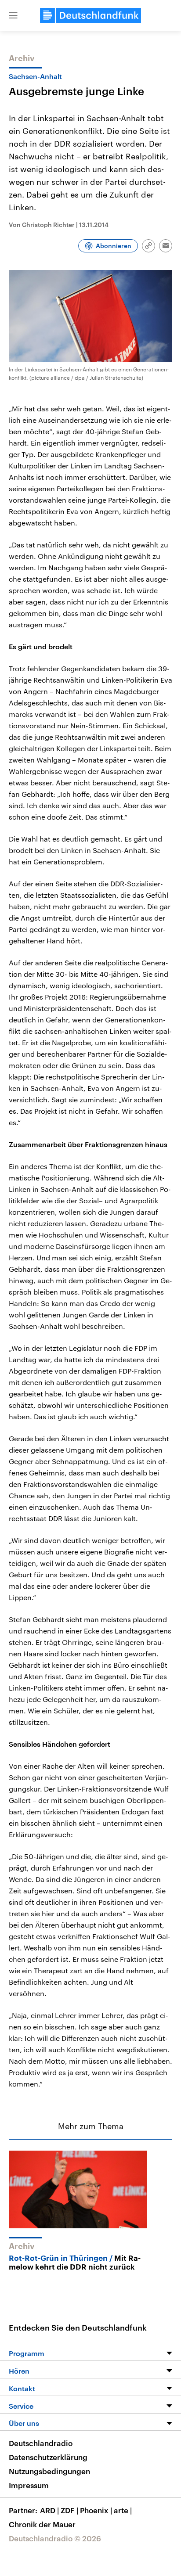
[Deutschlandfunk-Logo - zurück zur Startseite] (90, 15)
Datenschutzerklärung (48, 2457)
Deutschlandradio (41, 2443)
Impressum (29, 2485)
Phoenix (96, 2510)
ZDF (69, 2510)
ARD (49, 2510)
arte (123, 2510)
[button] (13, 15)
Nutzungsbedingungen (49, 2471)
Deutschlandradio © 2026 (55, 2538)
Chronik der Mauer (42, 2524)
